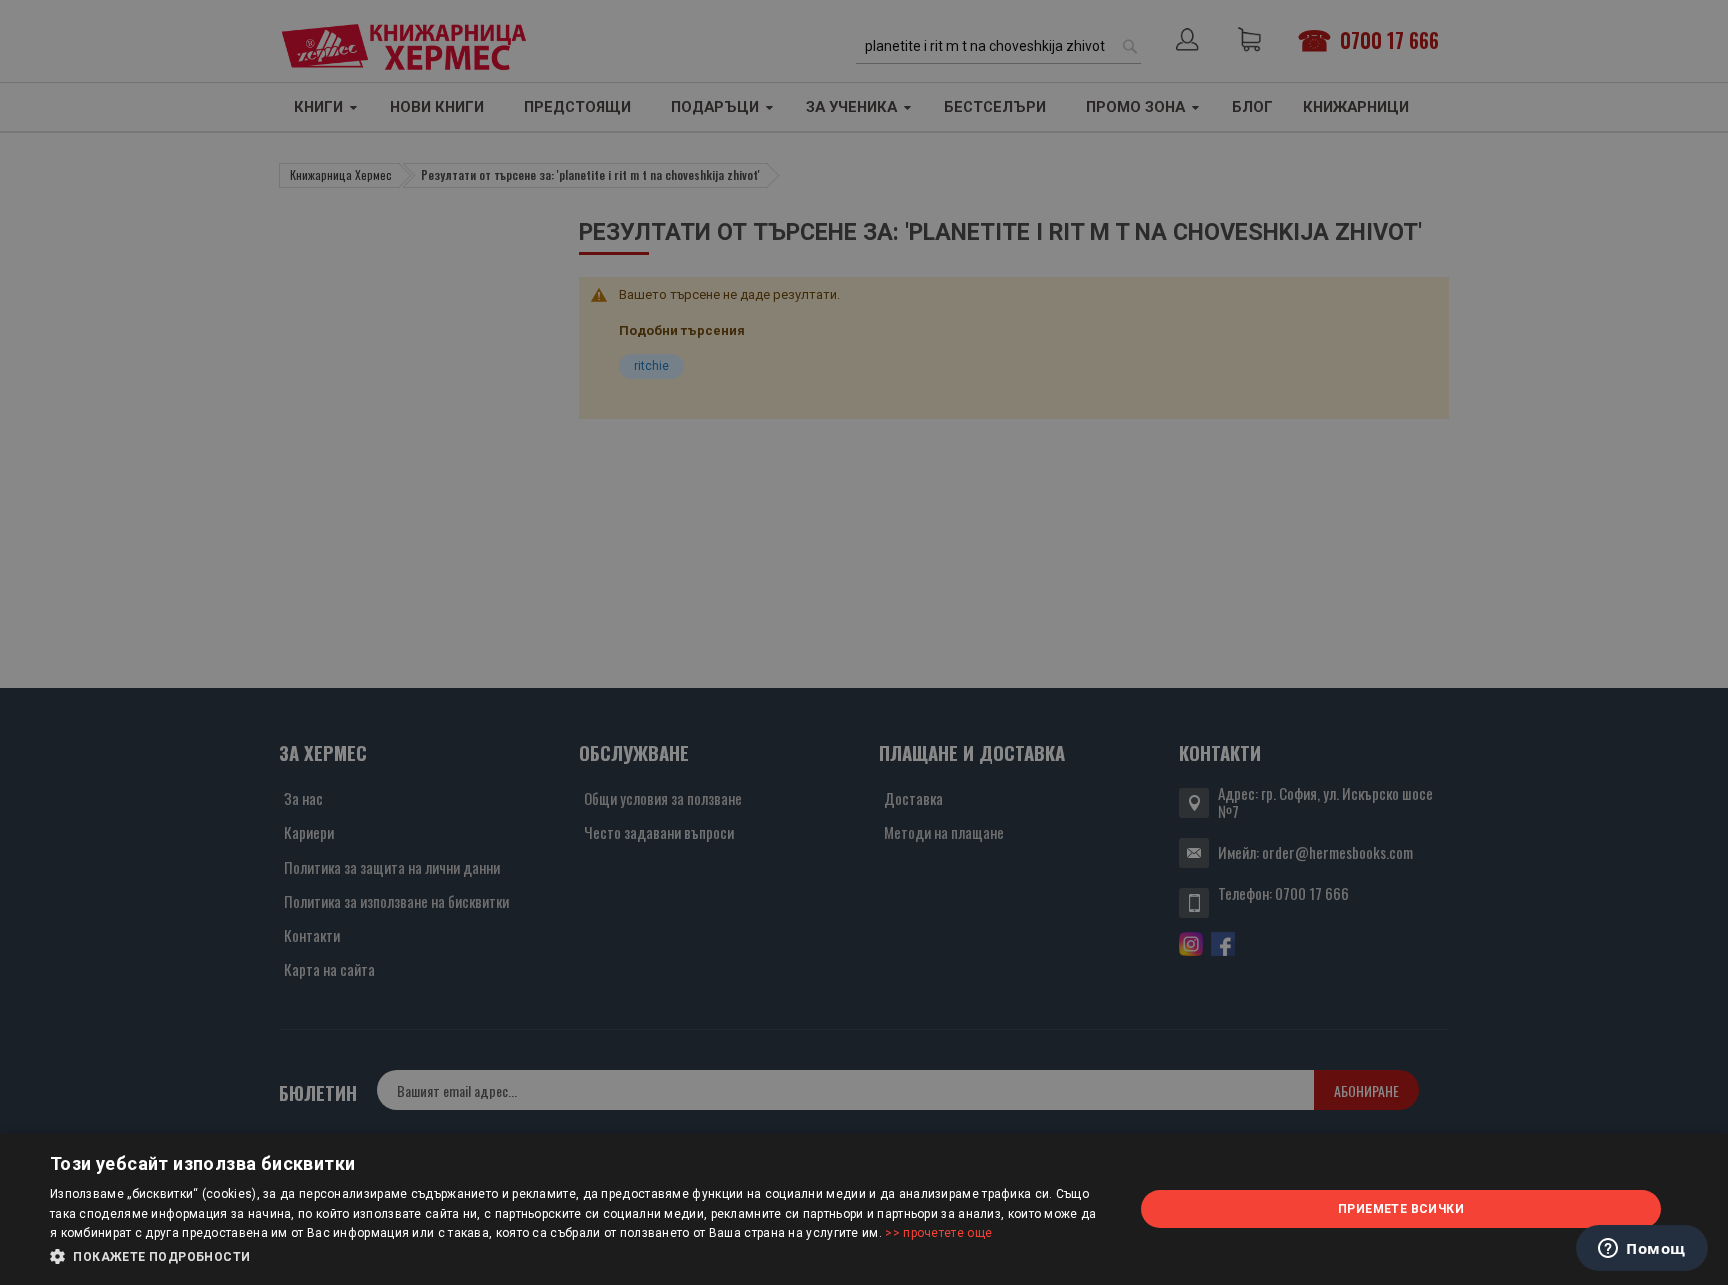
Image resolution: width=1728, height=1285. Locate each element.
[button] (576, 1257)
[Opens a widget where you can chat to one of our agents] (1642, 1250)
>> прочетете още (938, 1233)
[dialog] (864, 1209)
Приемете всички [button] (1401, 1209)
